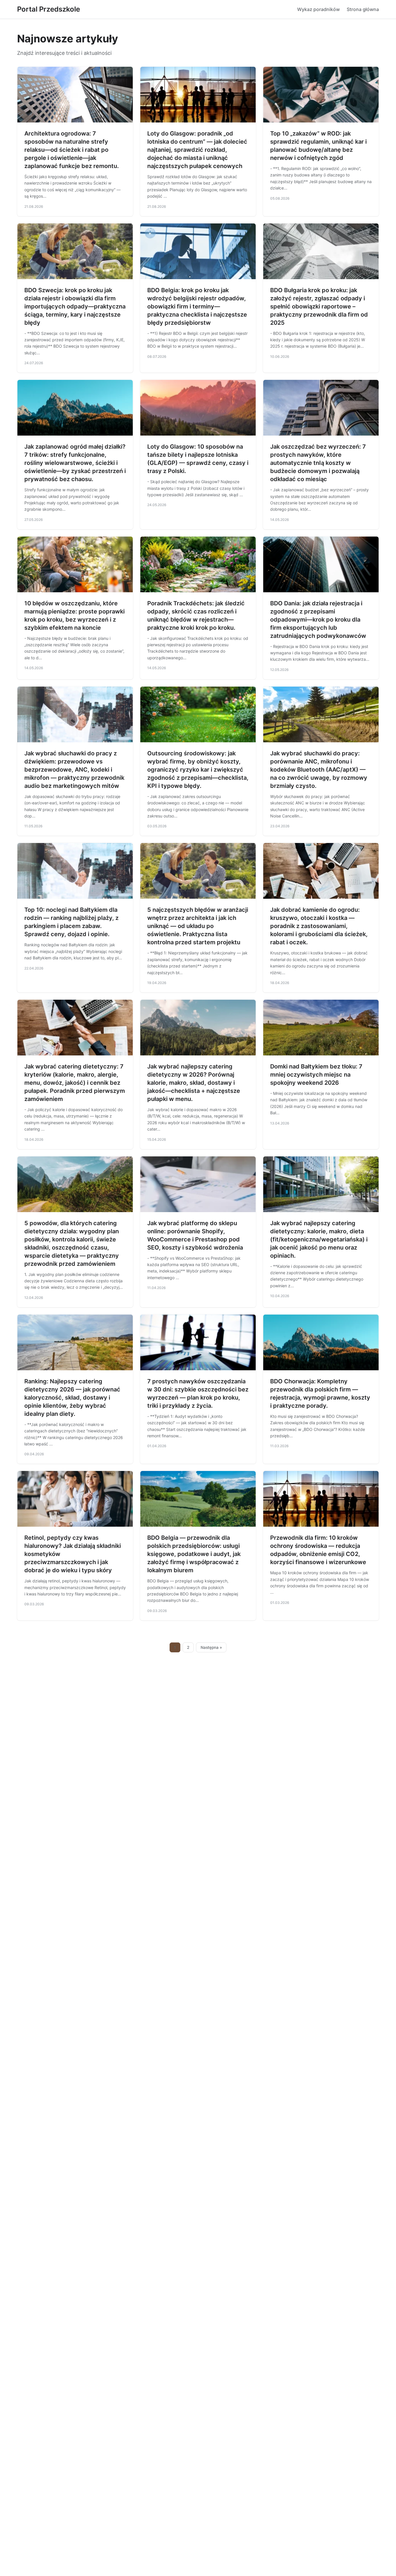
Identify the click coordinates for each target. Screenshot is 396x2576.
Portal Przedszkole (49, 9)
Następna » (211, 1647)
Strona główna (363, 9)
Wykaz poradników (318, 9)
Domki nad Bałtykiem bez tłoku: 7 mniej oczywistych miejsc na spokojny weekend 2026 (316, 1075)
